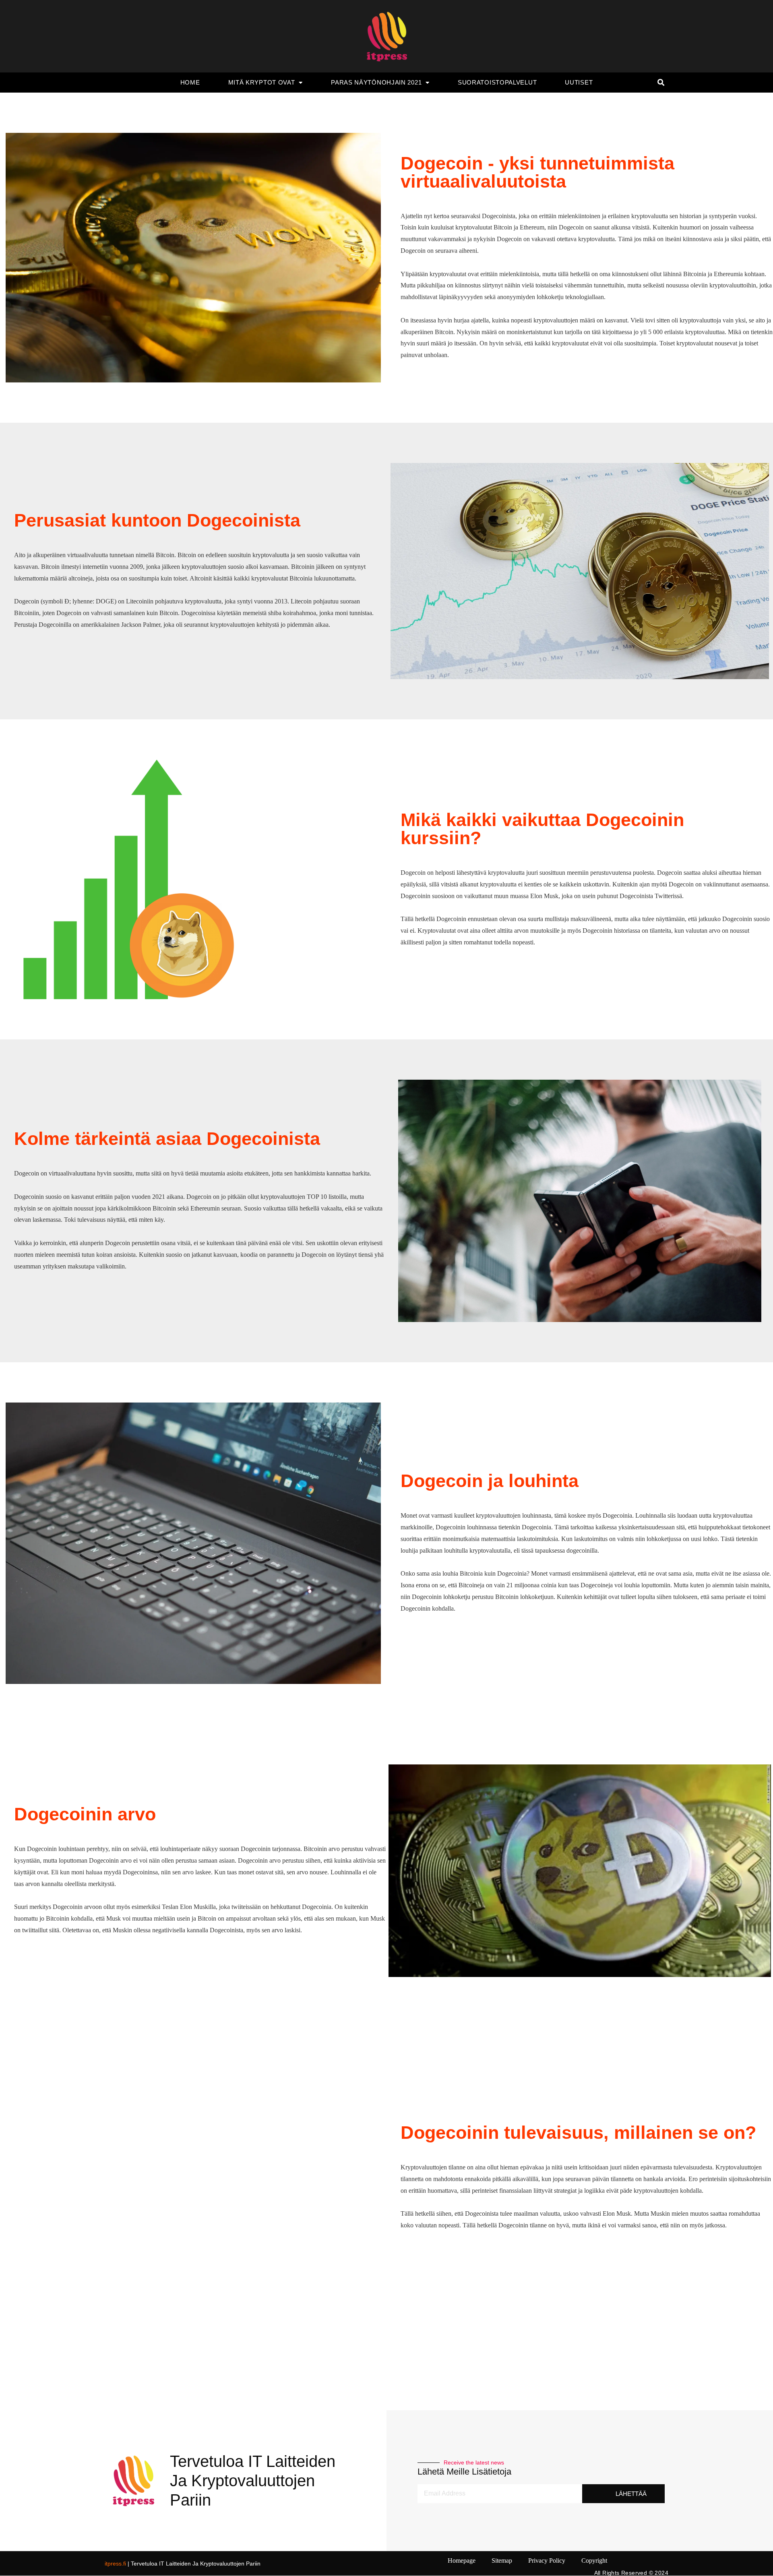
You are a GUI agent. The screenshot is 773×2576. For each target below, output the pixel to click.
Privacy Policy (547, 2561)
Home (190, 82)
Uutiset (579, 82)
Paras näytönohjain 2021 (376, 82)
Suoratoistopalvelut (497, 82)
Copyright (594, 2561)
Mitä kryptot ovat (262, 82)
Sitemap (502, 2561)
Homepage (462, 2561)
